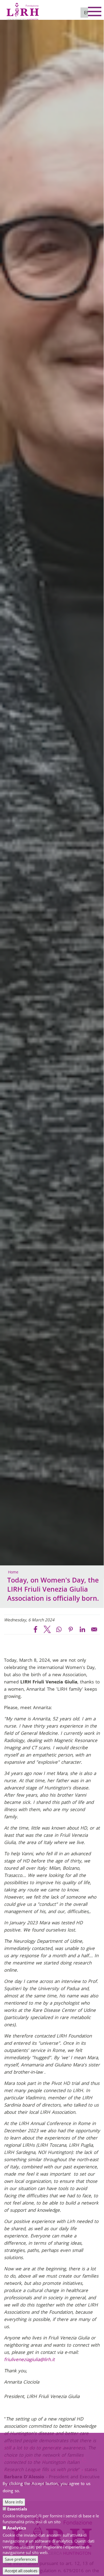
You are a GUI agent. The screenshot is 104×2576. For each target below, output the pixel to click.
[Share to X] (47, 1629)
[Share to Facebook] (35, 1629)
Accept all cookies (21, 2571)
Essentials (17, 2509)
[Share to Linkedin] (82, 1629)
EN (87, 12)
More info (14, 2502)
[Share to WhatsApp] (59, 1629)
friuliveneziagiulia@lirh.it (29, 2359)
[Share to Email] (94, 1629)
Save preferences (20, 2559)
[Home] (23, 9)
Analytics (17, 2528)
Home (13, 1572)
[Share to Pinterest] (71, 1629)
